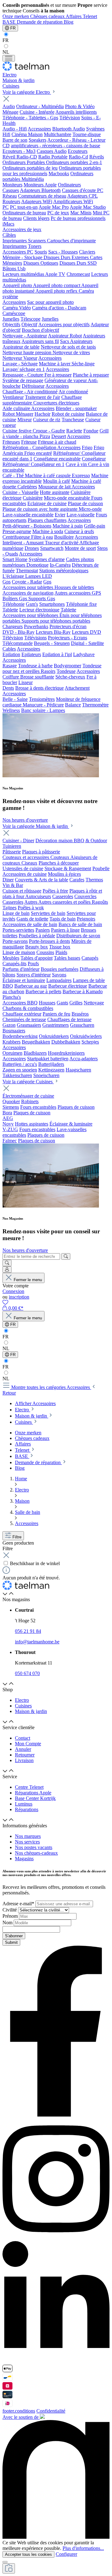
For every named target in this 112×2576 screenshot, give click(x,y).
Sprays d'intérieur (34, 975)
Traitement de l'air (42, 397)
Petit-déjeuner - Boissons (27, 526)
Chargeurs (13, 626)
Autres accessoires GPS (78, 593)
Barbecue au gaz (31, 986)
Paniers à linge (65, 930)
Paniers (43, 930)
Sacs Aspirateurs (76, 341)
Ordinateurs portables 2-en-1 (74, 162)
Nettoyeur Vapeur (20, 358)
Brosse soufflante (37, 677)
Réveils (97, 157)
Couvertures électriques (56, 403)
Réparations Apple (33, 1793)
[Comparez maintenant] (9, 2568)
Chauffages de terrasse (69, 1019)
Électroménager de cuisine (28, 1096)
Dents (8, 688)
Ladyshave (84, 654)
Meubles (11, 958)
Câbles (9, 235)
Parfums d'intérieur (21, 969)
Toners (35, 246)
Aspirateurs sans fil (40, 341)
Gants (62, 1003)
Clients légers (36, 218)
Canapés (90, 958)
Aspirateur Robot (65, 336)
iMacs (8, 224)
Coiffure (11, 677)
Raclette (74, 431)
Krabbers (12, 1042)
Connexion (13, 1291)
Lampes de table (89, 980)
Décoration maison (55, 840)
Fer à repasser (58, 375)
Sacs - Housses (63, 252)
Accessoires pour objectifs (64, 324)
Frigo (87, 448)
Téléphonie (14, 604)
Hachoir (42, 414)
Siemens (11, 1107)
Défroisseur (33, 386)
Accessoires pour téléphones (31, 615)
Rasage (10, 666)
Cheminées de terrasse (24, 1019)
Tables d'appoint (37, 958)
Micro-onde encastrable (68, 498)
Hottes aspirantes (32, 1124)
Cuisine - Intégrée (37, 112)
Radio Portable (53, 157)
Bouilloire (64, 537)
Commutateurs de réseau (42, 196)
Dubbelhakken (66, 1042)
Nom (8, 1923)
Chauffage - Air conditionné (30, 392)
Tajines (9, 908)
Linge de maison (19, 952)
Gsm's (32, 604)
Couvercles (85, 896)
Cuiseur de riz (47, 420)
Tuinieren (12, 846)
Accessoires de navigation (28, 593)
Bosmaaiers (14, 1031)
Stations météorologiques (64, 571)
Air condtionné (73, 392)
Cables (9, 649)
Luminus (24, 1804)
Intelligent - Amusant (24, 543)
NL (6, 52)
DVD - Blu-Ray (19, 632)
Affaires (74, 16)
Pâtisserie (12, 852)
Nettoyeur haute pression (28, 352)
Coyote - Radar (27, 582)
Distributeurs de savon (78, 936)
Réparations (27, 1809)
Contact (23, 1738)
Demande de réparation (40, 22)
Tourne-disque (87, 134)
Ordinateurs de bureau (24, 213)
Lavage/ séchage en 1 (24, 369)
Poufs (33, 964)
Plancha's (12, 997)
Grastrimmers (56, 1025)
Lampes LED (39, 576)
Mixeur (25, 420)
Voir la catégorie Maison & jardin (36, 826)
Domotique (37, 565)
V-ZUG (10, 1129)
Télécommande (18, 643)
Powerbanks (36, 626)
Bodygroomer (68, 666)
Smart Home (15, 559)
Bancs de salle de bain (80, 924)
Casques (11, 190)
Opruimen (12, 1053)
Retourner (25, 1755)
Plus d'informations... (83, 2548)
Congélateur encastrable (57, 459)
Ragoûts (100, 902)
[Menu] (9, 58)
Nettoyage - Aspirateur (25, 336)
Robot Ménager (18, 414)
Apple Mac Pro (54, 207)
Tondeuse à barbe (35, 666)
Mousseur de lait (55, 487)
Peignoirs (86, 919)
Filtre (17, 1537)
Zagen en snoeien (20, 1070)
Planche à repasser (91, 375)
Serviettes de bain (48, 913)
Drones (32, 548)
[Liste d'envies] (5, 1302)
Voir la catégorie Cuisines (28, 1082)
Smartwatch (52, 548)
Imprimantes (15, 246)
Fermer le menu (28, 1280)
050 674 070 (27, 1673)
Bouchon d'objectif (40, 330)
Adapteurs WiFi (37, 201)
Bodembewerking (20, 1036)
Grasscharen (82, 1025)
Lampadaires (59, 980)
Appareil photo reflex (57, 291)
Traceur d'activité (62, 543)
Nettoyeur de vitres (71, 352)
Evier (60, 515)
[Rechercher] (66, 1256)
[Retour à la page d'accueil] (26, 69)
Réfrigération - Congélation (30, 448)
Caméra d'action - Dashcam (59, 308)
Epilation (11, 654)
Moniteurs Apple (40, 185)
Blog (69, 22)
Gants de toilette (32, 919)
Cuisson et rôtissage (22, 891)
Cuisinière (33, 498)
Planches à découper (59, 863)
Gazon (9, 1025)
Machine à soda (48, 531)
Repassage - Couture (23, 375)
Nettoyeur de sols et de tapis (68, 347)
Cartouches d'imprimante (71, 241)
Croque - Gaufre (49, 431)
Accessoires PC (18, 252)
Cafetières (27, 487)
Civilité (10, 1910)
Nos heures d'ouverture (25, 820)
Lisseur (26, 682)
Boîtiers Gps (15, 598)
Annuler (23, 1749)
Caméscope (14, 313)
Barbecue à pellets (43, 991)
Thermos (94, 880)
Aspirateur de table (21, 347)
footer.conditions (19, 2411)
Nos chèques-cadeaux (36, 1853)
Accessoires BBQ (20, 1003)
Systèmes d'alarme (47, 559)
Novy (8, 1124)
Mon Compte (28, 1744)
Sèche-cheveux (70, 677)
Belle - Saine (15, 699)
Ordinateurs (69, 185)
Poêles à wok (31, 908)
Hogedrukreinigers (66, 1053)
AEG (8, 1118)
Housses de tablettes (74, 587)
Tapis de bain (63, 919)
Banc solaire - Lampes (43, 710)
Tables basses (67, 958)
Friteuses (11, 442)
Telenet (90, 16)
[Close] (5, 2562)
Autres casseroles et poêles (65, 902)
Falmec (10, 1141)
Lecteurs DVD (86, 632)
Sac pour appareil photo (50, 302)
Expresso (81, 475)
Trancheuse (73, 420)
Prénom (11, 1916)
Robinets (30, 1101)
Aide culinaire (17, 408)
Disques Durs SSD (78, 263)
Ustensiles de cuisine (23, 868)
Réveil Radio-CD (20, 157)
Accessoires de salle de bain (30, 924)
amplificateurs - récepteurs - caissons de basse (56, 146)
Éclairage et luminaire (24, 980)
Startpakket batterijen (48, 1059)
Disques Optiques (41, 263)
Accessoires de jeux (22, 229)
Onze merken (16, 16)
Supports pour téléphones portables (56, 621)
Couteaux (60, 857)
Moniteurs (12, 185)
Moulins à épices (64, 874)
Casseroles (63, 896)
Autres (31, 902)
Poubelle (101, 868)
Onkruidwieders (86, 1036)
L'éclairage (14, 576)
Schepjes (90, 1042)
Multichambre (58, 134)
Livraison (24, 1760)
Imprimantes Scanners (25, 241)
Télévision (70, 118)
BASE (10, 22)
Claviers (87, 252)
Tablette (10, 610)
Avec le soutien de (21, 2417)
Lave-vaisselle (81, 515)
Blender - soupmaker (76, 408)
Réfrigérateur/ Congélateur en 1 (33, 464)
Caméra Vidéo (17, 308)
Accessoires (39, 129)
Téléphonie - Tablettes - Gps (30, 118)
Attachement (77, 688)
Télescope (30, 319)
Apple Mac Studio (88, 207)
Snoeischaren (46, 1075)
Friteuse (29, 442)
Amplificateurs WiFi (73, 201)
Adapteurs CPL (82, 196)
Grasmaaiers (29, 1025)
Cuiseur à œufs (79, 531)
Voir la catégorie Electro (27, 92)
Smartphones (52, 604)
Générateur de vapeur (66, 380)
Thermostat (27, 571)
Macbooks (59, 174)
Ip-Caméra (60, 565)
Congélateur (94, 459)
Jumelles (11, 319)
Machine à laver (55, 364)
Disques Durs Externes (67, 257)
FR (6, 40)
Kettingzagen (51, 1070)
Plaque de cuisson (85, 503)
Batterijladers (51, 1064)
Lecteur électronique (39, 610)
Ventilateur (13, 397)
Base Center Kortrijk (35, 1798)
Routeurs (11, 201)
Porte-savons (15, 941)
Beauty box (37, 947)
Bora (7, 1113)
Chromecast (78, 274)
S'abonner (14, 1936)
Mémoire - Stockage (23, 257)
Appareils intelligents (76, 112)
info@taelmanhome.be (37, 1642)
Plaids (61, 952)
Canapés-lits (14, 964)
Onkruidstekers (54, 1036)
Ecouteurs (78, 151)
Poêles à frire (55, 891)
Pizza (45, 436)
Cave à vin (77, 464)
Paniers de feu (56, 1014)
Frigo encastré (38, 453)
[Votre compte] (7, 1270)
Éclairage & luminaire (71, 1124)
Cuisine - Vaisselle (21, 492)
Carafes (77, 880)
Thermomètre (95, 705)
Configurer (66, 2554)
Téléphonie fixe (81, 604)
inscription (19, 1297)
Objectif (29, 324)
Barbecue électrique (68, 986)
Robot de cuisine (68, 414)
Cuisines (23, 1706)
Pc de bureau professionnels (78, 218)
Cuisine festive (18, 431)
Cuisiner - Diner (18, 840)
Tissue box (60, 947)
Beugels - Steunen (52, 643)
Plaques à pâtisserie (41, 852)
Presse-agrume (17, 531)
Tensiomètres (42, 699)
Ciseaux (29, 863)
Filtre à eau (42, 537)
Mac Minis (81, 213)
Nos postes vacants (34, 1847)
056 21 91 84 (28, 1631)
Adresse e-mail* (19, 1904)
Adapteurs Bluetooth (40, 190)
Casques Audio (52, 151)
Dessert (59, 436)
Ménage (10, 112)
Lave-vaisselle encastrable (28, 515)
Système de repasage (23, 380)
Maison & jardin (31, 1711)
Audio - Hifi (15, 129)
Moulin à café (56, 481)
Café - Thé (14, 475)
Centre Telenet (29, 1787)
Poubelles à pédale (37, 936)
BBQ (8, 986)
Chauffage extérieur (22, 1014)
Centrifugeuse (17, 537)
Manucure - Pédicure (43, 705)
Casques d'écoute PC (83, 190)
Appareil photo (18, 285)
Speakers (37, 140)
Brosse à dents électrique (40, 688)
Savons (59, 975)
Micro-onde (90, 509)
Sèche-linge (83, 364)
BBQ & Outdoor (90, 840)
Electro (22, 1700)
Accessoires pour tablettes (28, 587)
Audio (9, 106)
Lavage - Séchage (20, 364)
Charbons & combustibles (28, 1008)
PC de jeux (58, 213)
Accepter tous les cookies (28, 2554)
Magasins (24, 1859)
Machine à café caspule (48, 475)
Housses (47, 1003)
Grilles (76, 1003)
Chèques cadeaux (48, 16)
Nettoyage (94, 1003)
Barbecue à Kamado (83, 991)
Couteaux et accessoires (26, 857)
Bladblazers (35, 1053)
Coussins (45, 952)
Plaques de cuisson (76, 1107)
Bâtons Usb (14, 269)
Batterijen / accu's (20, 1064)
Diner (8, 880)
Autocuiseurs (38, 896)
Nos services (27, 1842)
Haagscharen (78, 1070)
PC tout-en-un (24, 207)
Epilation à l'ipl (57, 654)
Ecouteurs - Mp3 (19, 151)
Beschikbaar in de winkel (35, 1563)
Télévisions (35, 638)
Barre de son (15, 140)
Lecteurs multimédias (24, 274)
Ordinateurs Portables (24, 162)
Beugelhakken (36, 1042)
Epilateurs (31, 654)
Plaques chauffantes (47, 520)
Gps (7, 582)
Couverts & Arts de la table (42, 880)
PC (6, 207)
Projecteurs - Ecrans (68, 638)
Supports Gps (42, 598)
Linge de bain (16, 913)
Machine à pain (68, 526)
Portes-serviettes (18, 930)
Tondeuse (66, 671)
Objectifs (11, 324)
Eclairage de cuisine (47, 503)
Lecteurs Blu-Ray (53, 632)
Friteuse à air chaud (57, 442)
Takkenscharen (17, 1075)
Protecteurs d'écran (68, 626)
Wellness (11, 710)
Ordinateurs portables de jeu (30, 168)
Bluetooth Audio (69, 129)
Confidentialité (51, 2411)
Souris (41, 252)
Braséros (80, 1014)
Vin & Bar (13, 885)
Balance (73, 705)
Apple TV (55, 274)
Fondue (91, 431)
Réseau (10, 196)
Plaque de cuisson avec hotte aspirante (41, 509)
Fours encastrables (38, 1107)
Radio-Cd (78, 157)
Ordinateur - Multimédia (40, 106)
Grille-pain (95, 526)
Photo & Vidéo (80, 106)
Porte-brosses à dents (49, 941)
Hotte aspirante (55, 492)
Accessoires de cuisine (25, 874)
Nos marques (28, 1836)
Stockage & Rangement (68, 868)
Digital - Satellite (87, 643)
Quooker (11, 1101)
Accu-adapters (84, 1059)
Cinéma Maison (27, 134)
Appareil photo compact (57, 285)
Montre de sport (80, 548)
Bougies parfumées (60, 969)
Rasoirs (48, 671)
